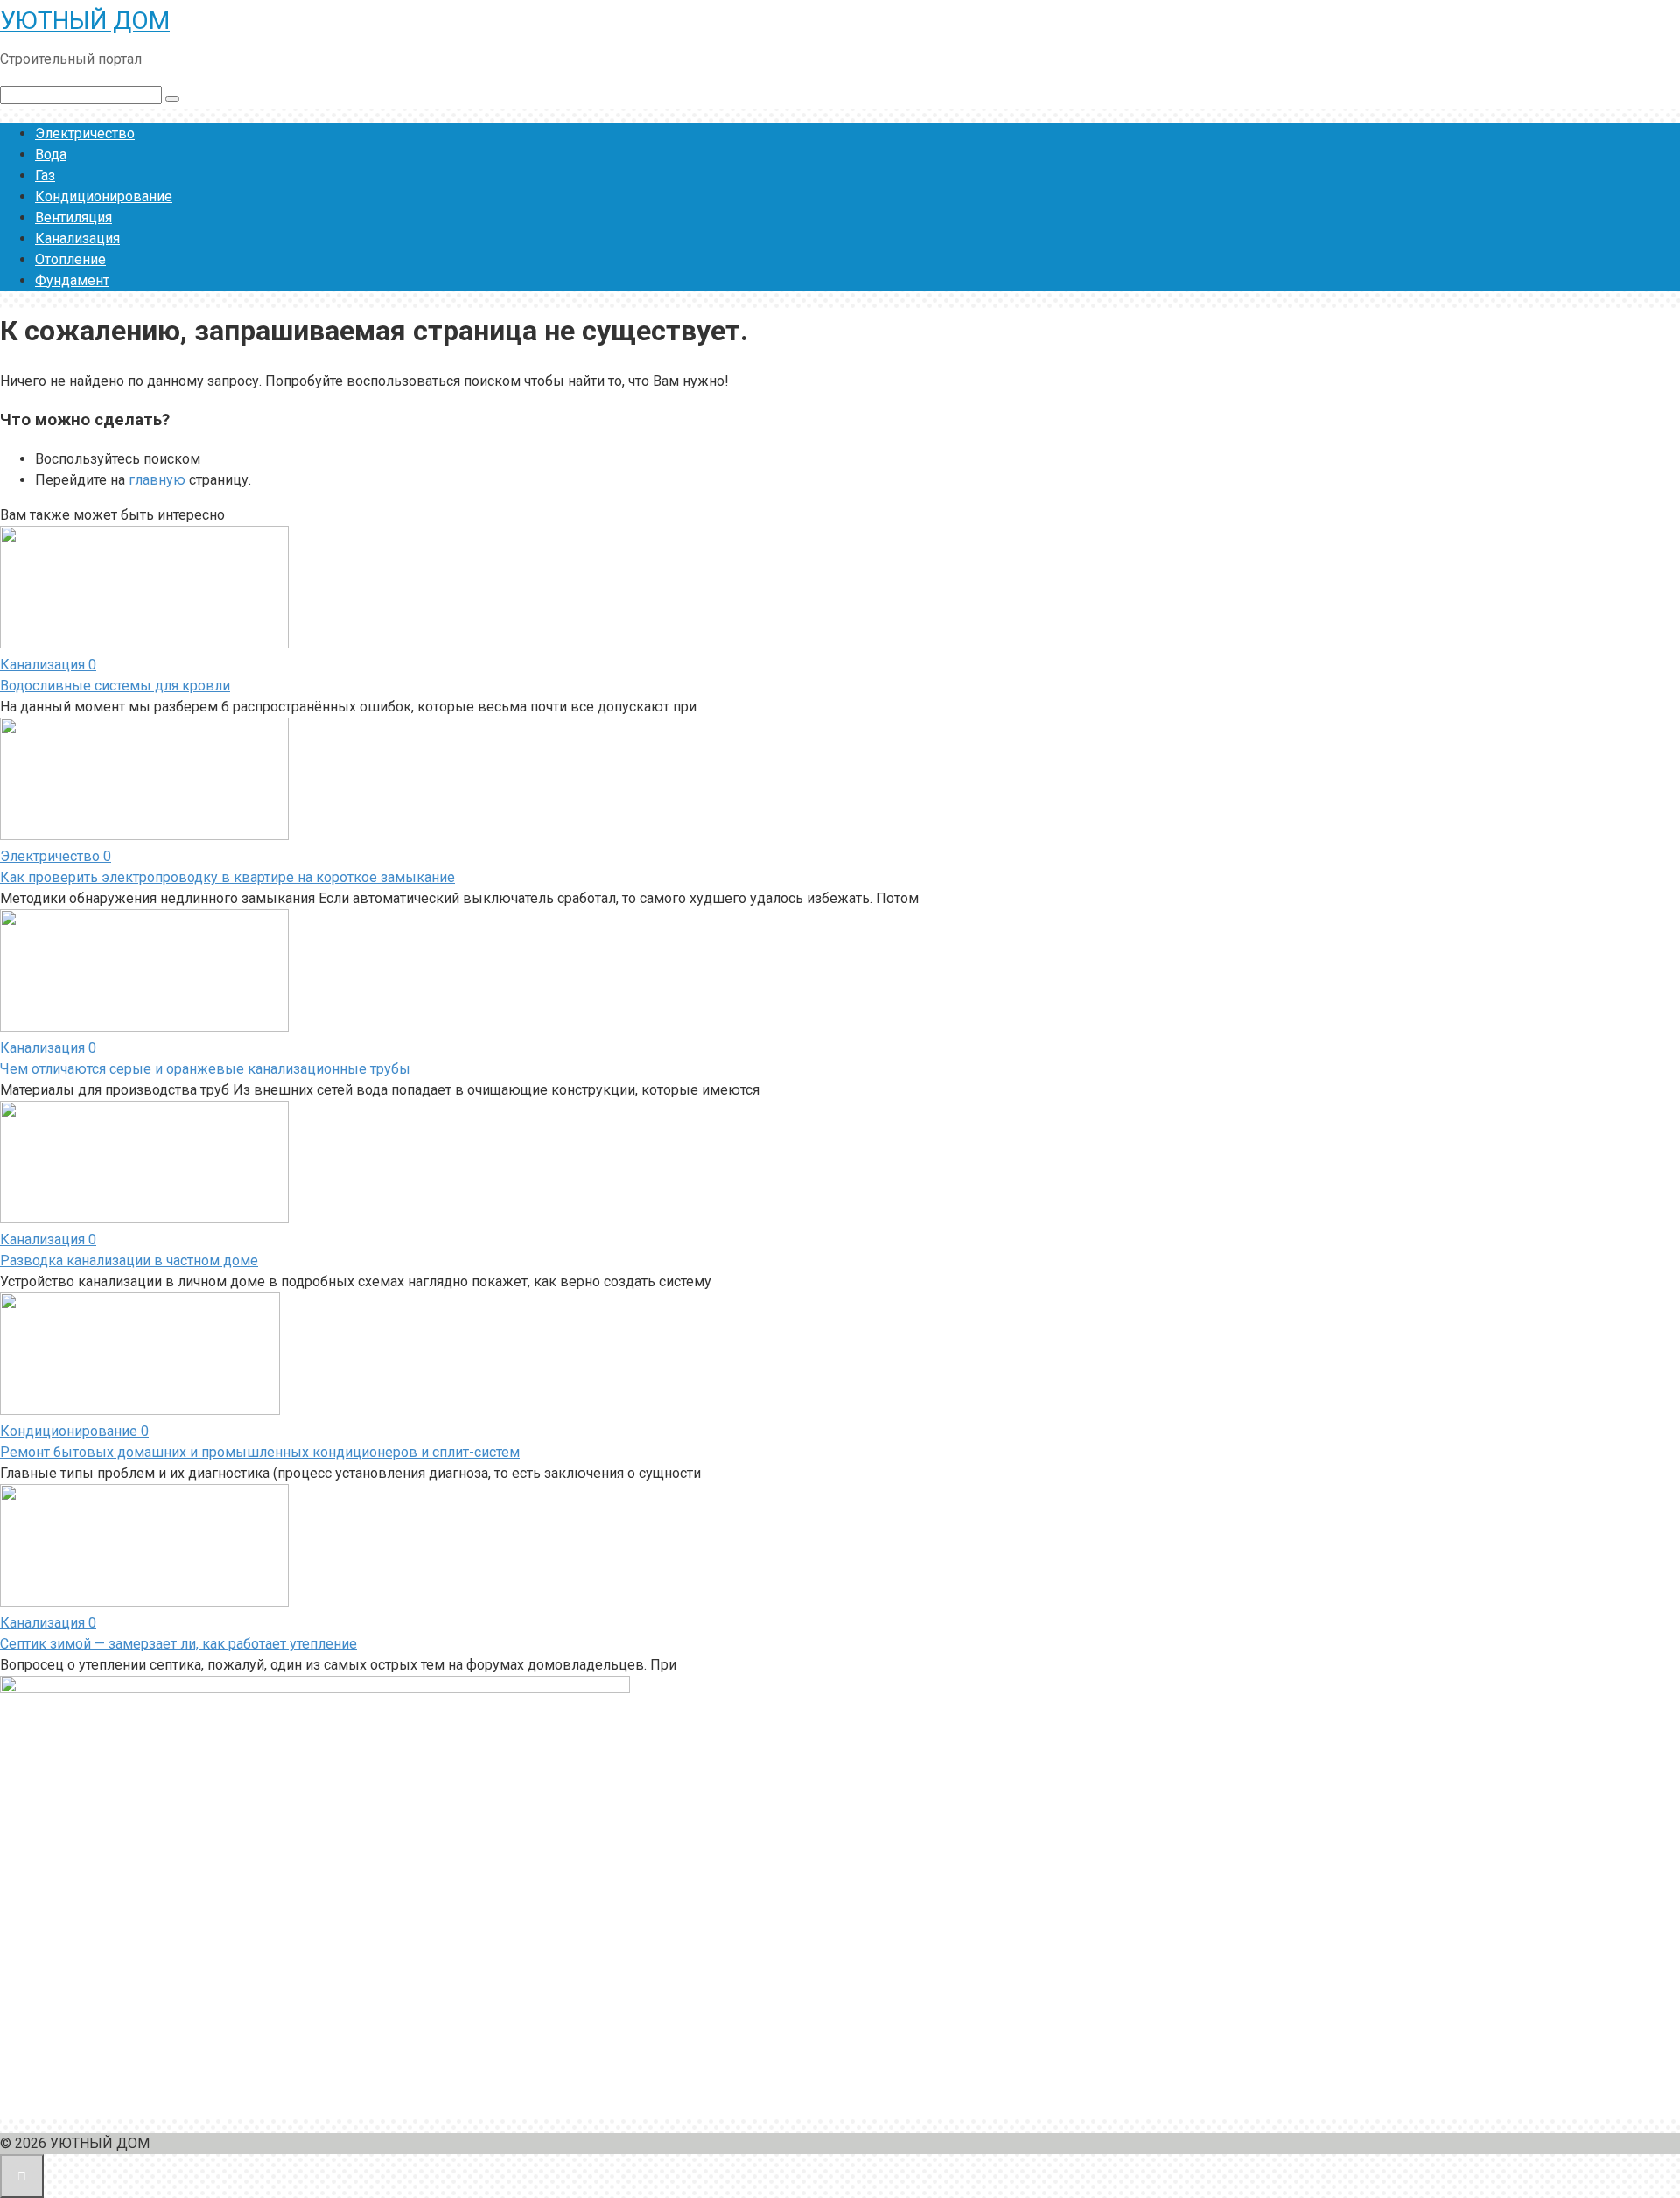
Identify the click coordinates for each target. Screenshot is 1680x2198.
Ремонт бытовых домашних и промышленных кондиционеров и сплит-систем (260, 1452)
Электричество (85, 133)
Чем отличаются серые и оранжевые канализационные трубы (205, 1069)
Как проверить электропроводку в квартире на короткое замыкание (227, 877)
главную (157, 480)
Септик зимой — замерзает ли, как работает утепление (178, 1644)
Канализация (77, 238)
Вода (51, 154)
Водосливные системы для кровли (115, 686)
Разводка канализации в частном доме (129, 1260)
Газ (45, 175)
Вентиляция (73, 217)
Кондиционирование (104, 196)
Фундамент (72, 280)
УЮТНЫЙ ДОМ (85, 21)
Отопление (70, 259)
